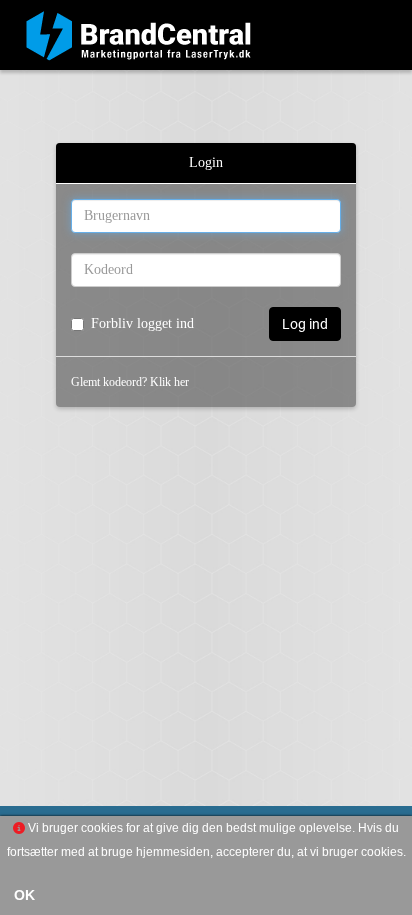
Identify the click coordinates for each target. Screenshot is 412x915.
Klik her (169, 382)
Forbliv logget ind (142, 323)
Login (206, 162)
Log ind (305, 324)
